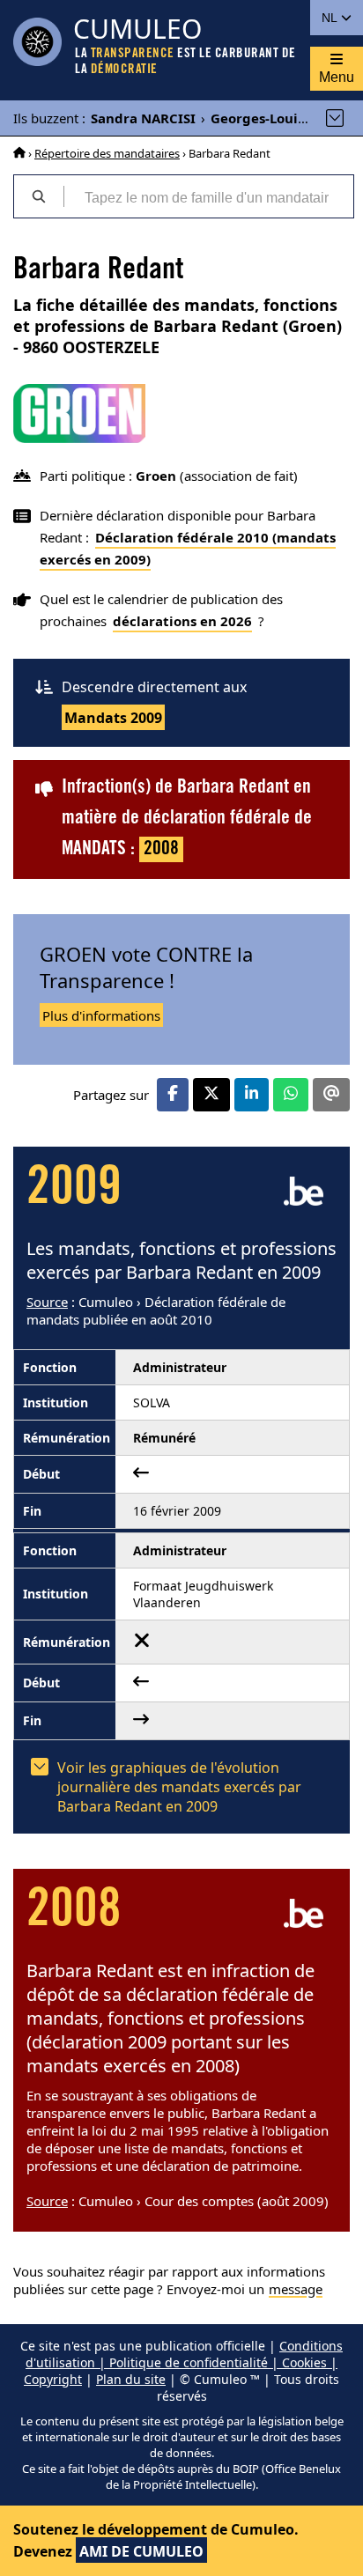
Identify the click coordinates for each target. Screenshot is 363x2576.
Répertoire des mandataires (107, 153)
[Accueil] (19, 153)
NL (331, 18)
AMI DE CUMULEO (141, 2551)
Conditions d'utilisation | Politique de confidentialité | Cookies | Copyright (183, 2362)
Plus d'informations (101, 1015)
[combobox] (208, 196)
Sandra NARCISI (143, 118)
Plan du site (131, 2379)
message (296, 2289)
